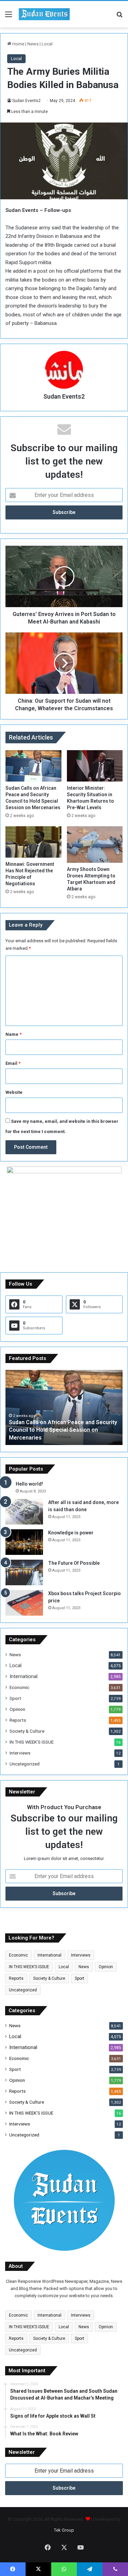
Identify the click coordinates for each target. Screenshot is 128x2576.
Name (13, 1034)
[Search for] (119, 17)
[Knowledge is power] (24, 1542)
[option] (64, 1407)
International (24, 1676)
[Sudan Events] (44, 14)
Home (18, 44)
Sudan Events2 (26, 101)
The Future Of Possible (74, 1563)
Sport (15, 1698)
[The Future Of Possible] (24, 1572)
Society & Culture (27, 1731)
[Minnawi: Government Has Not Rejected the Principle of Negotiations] (33, 842)
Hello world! (29, 1484)
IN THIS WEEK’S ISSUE (32, 1742)
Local (47, 44)
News (33, 44)
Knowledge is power (71, 1533)
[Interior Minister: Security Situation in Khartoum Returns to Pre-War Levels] (95, 766)
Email (13, 1063)
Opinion (17, 1709)
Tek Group (64, 2530)
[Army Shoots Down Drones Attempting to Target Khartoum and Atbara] (95, 845)
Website (14, 1092)
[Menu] (9, 17)
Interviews (20, 1753)
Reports (18, 1720)
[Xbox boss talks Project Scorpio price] (24, 1603)
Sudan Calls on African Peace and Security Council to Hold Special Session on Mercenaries (63, 1430)
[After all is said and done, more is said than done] (24, 1512)
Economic (19, 1687)
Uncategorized (25, 1764)
